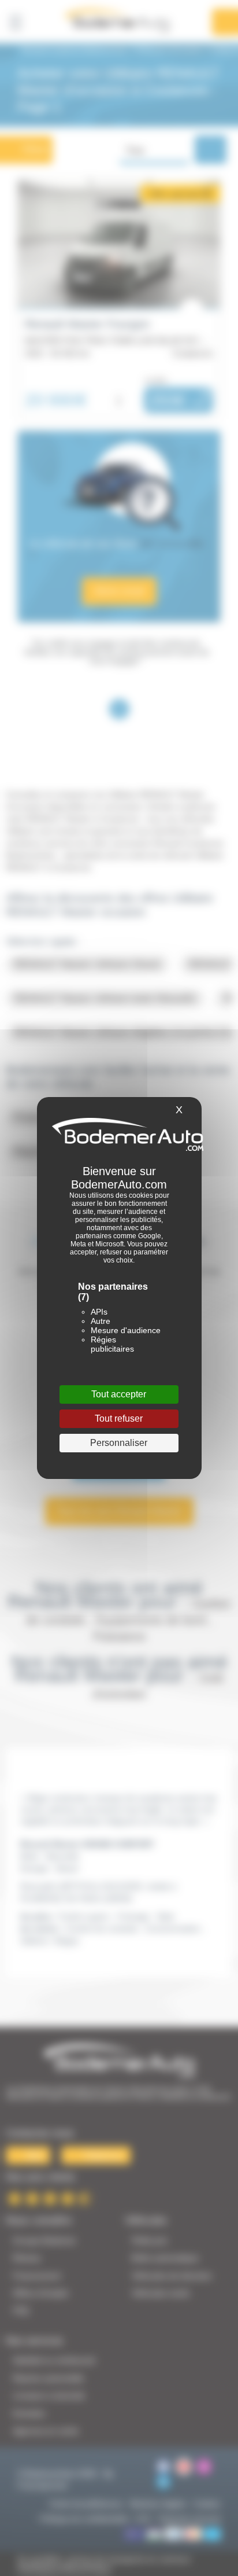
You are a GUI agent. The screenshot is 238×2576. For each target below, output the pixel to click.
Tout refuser (119, 1418)
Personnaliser (119, 1443)
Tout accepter (119, 1394)
